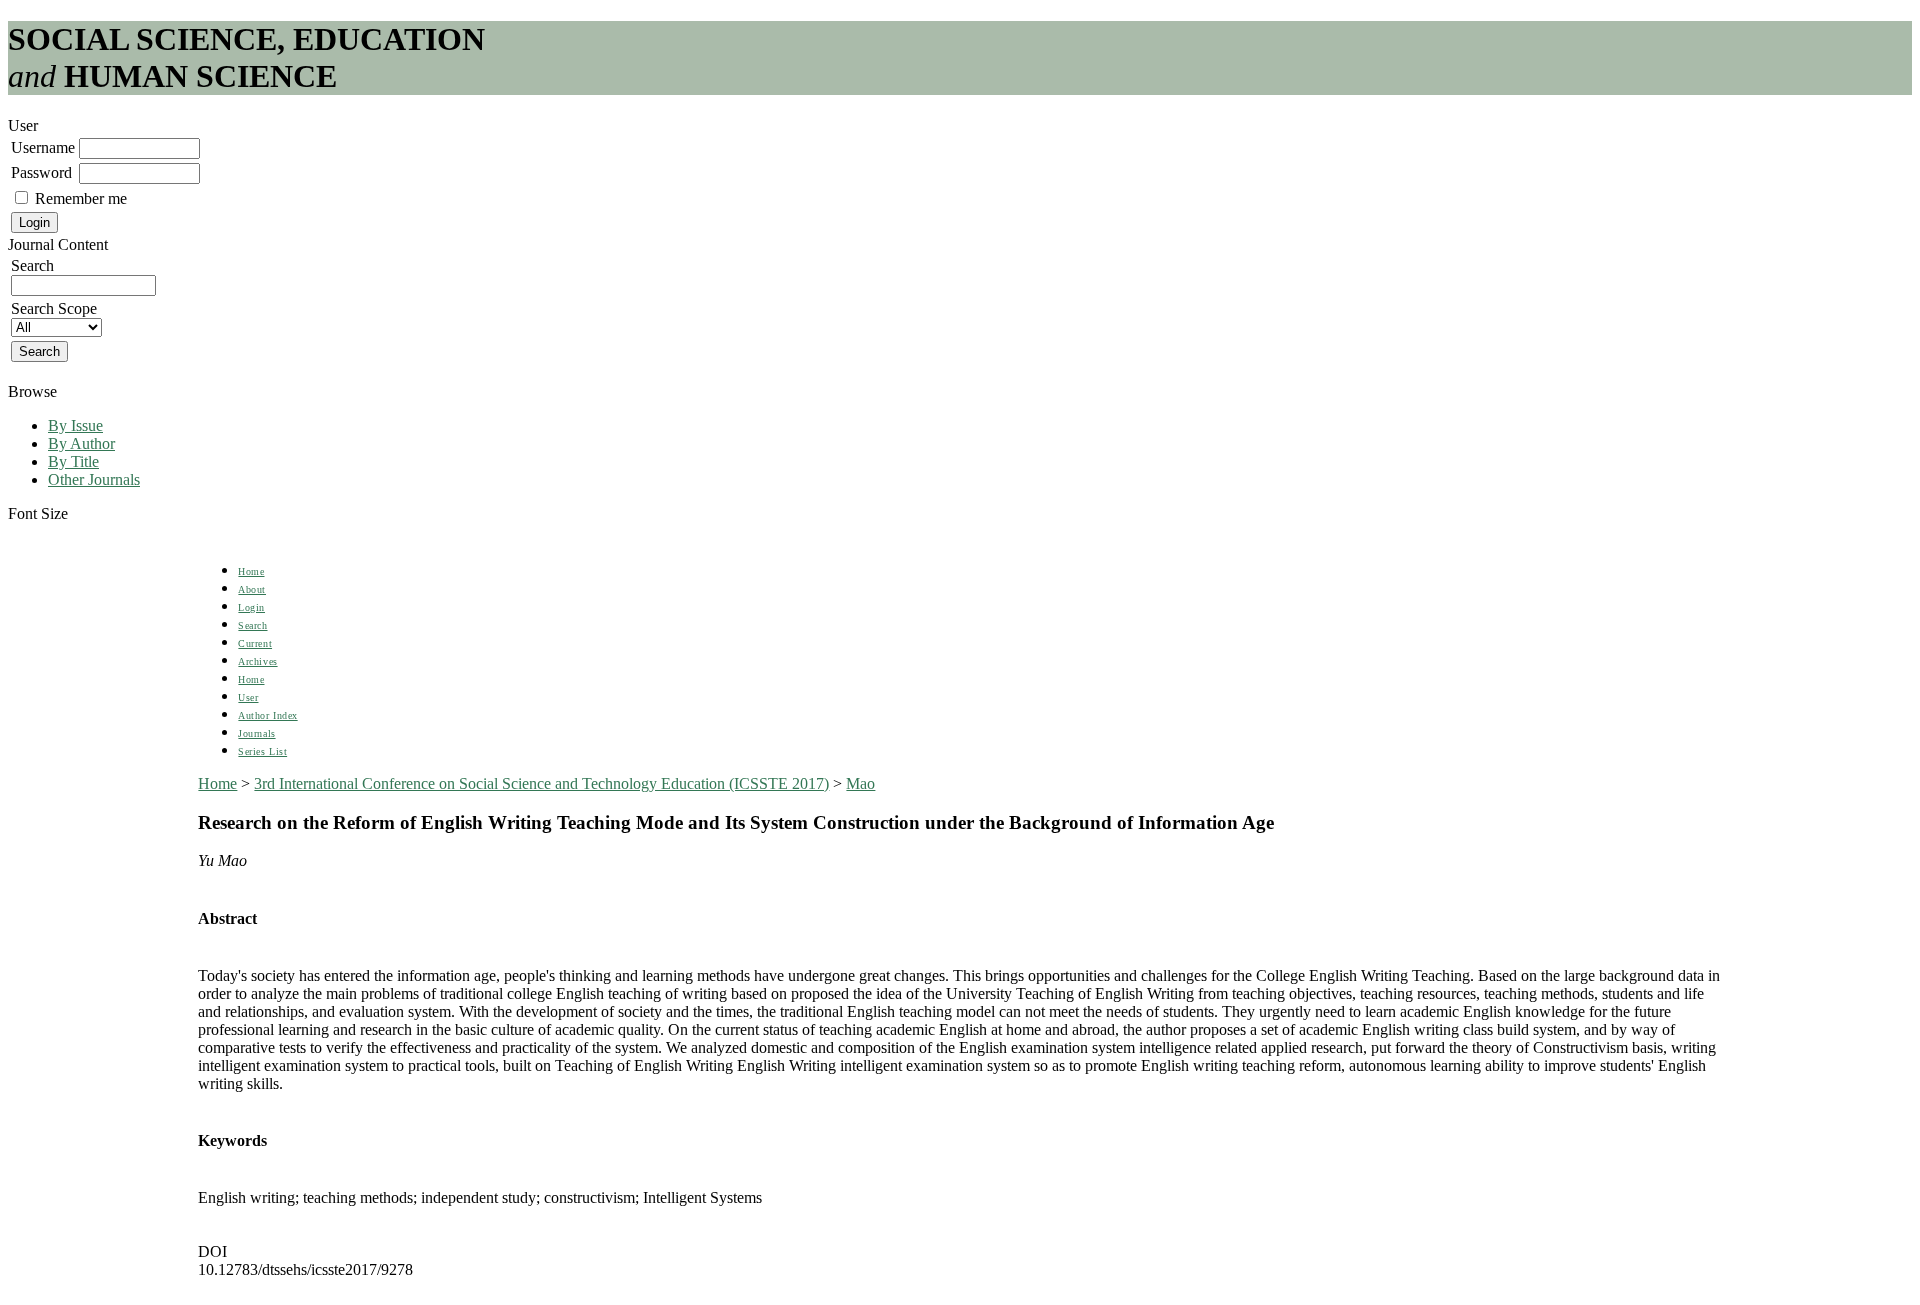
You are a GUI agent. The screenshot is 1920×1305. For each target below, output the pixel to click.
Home (251, 571)
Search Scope (54, 308)
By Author (81, 443)
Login (251, 607)
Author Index (267, 715)
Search (252, 625)
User (248, 697)
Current (255, 643)
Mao (860, 783)
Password (41, 172)
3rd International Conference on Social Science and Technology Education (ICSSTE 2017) (541, 783)
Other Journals (94, 479)
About (252, 589)
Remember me (81, 198)
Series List (262, 751)
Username (43, 147)
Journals (256, 733)
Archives (257, 661)
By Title (73, 461)
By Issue (75, 425)
